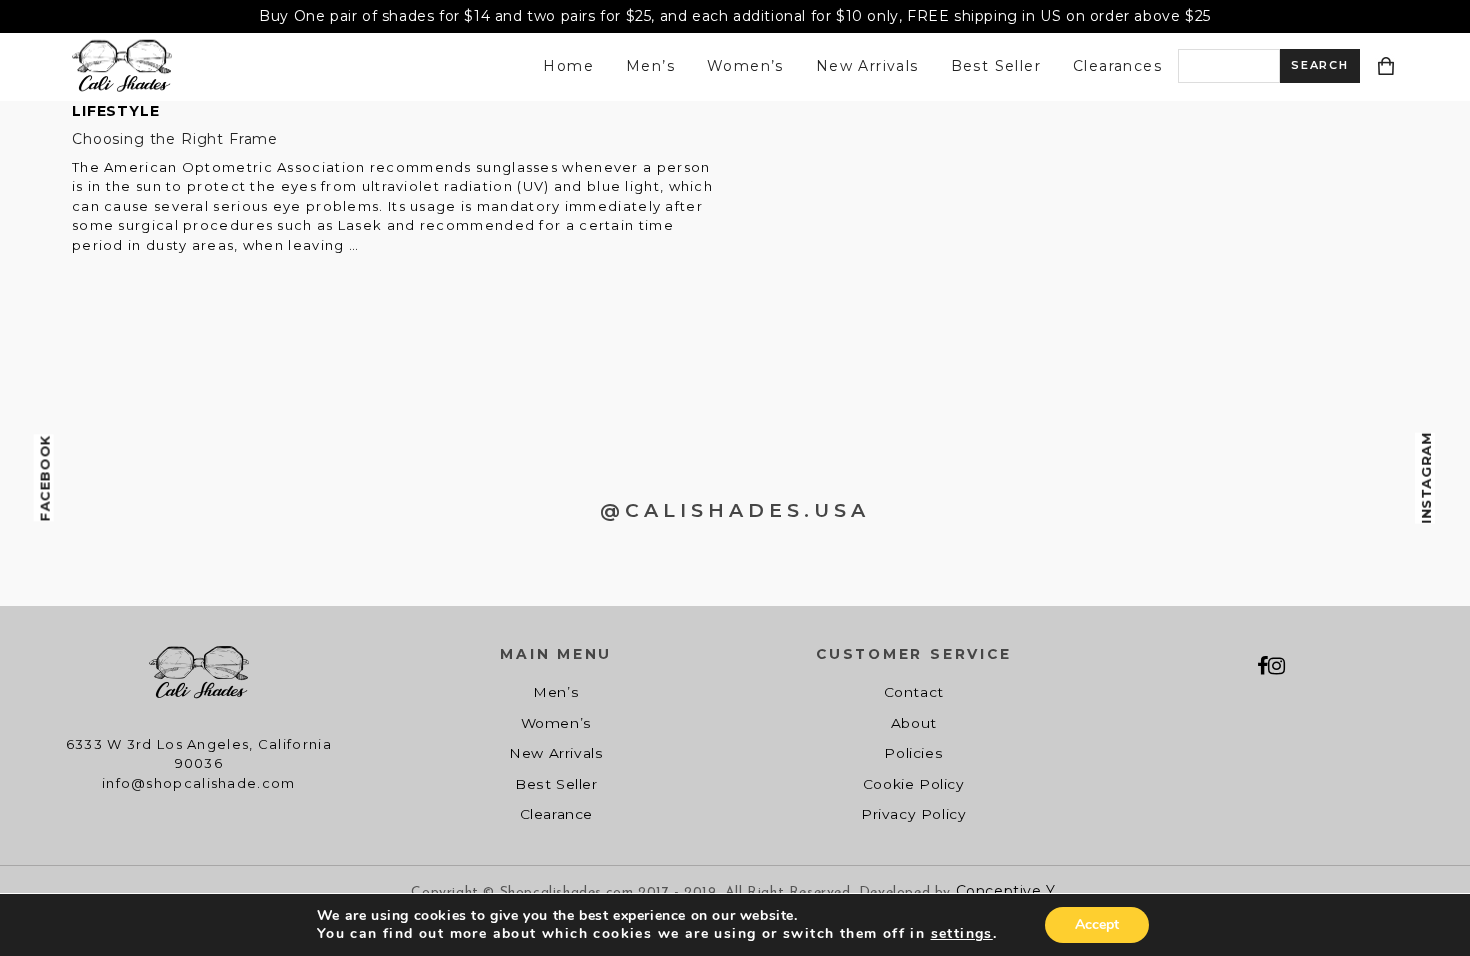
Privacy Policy (913, 814)
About (914, 723)
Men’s (650, 66)
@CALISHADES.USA (735, 510)
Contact (914, 692)
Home (568, 66)
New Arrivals (867, 66)
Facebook (45, 478)
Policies (913, 753)
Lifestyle (116, 111)
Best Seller (996, 66)
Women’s (745, 66)
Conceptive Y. (1007, 891)
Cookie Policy (914, 784)
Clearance (556, 814)
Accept (1097, 924)
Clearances (1117, 66)
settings (962, 934)
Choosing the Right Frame (175, 139)
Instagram (1426, 477)
